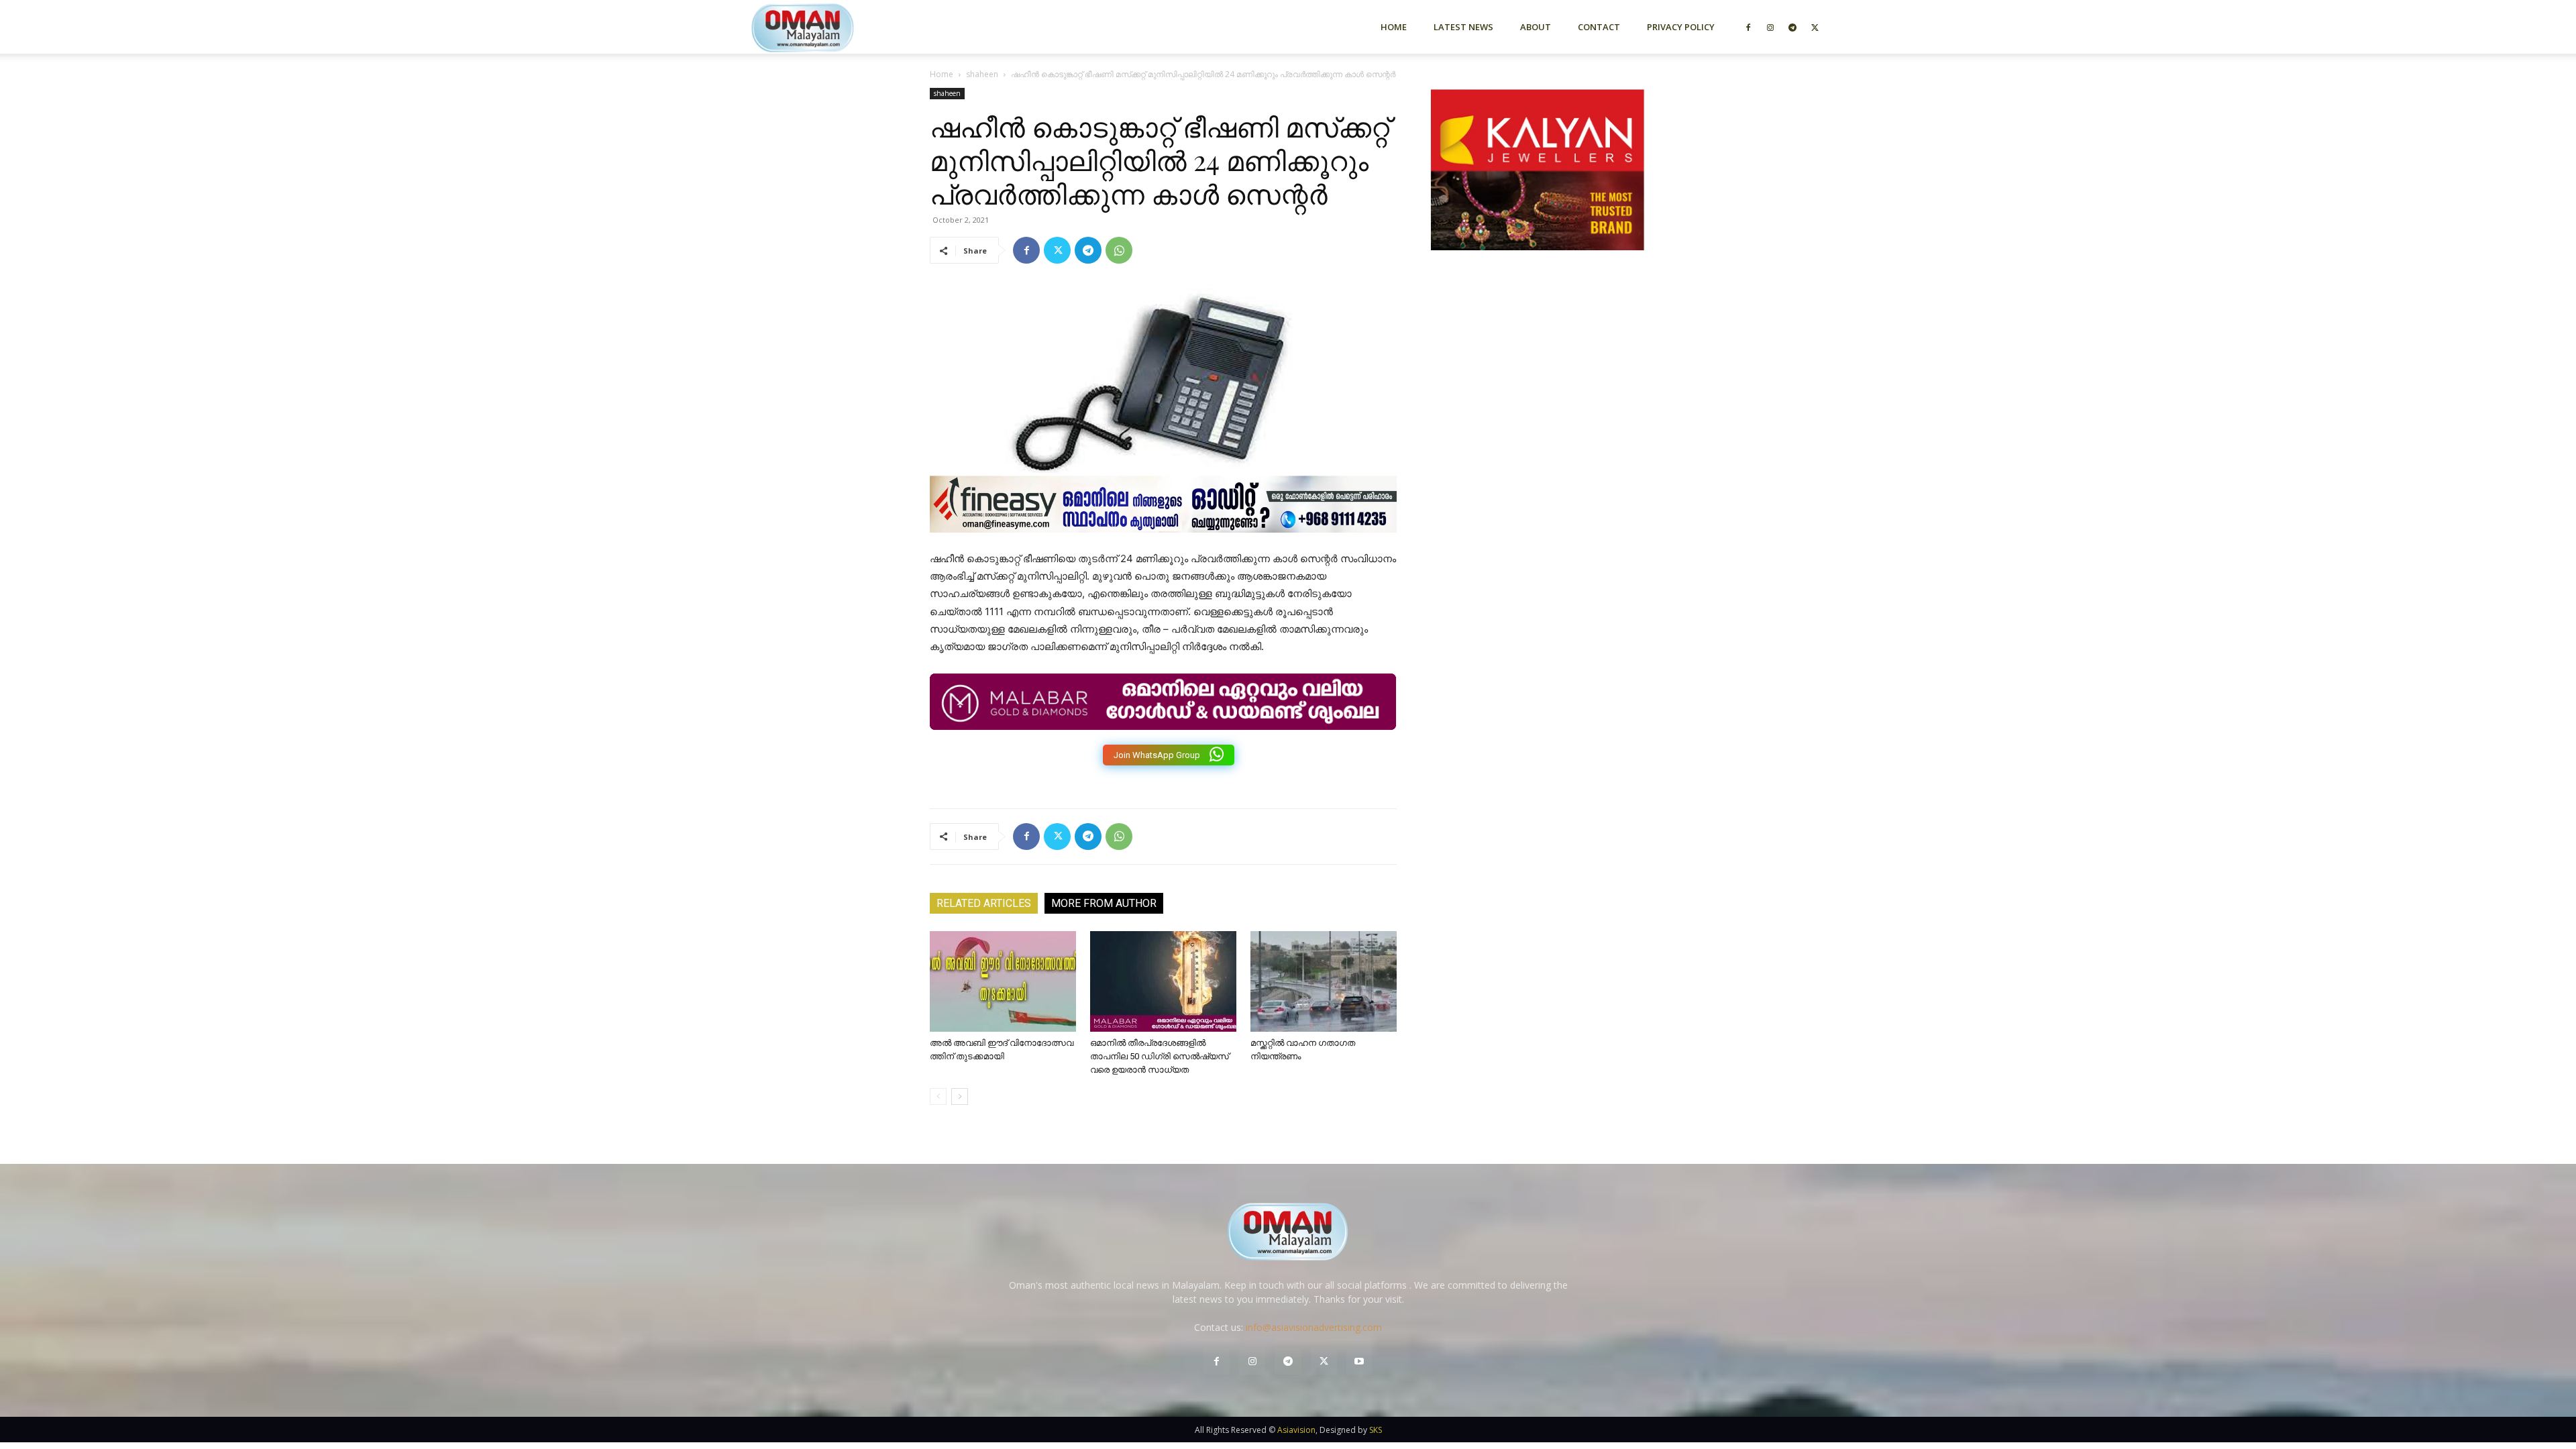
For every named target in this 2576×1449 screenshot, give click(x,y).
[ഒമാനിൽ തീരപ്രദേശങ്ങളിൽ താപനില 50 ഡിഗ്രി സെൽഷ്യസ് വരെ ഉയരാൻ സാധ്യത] (1163, 981)
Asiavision (1296, 1430)
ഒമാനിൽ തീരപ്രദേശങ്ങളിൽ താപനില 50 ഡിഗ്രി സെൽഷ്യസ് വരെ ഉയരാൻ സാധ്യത (1160, 1056)
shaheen (982, 74)
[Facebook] (1748, 27)
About (1536, 27)
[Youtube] (1359, 1361)
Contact (1599, 27)
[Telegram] (1792, 27)
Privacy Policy (1681, 27)
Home (1394, 27)
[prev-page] (938, 1096)
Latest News (1463, 27)
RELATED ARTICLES (984, 903)
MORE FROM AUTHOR (1104, 903)
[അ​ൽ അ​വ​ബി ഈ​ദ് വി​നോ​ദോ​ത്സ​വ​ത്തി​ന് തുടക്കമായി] (1003, 981)
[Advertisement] (1538, 405)
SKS (1376, 1430)
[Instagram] (1770, 27)
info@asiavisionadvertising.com (1314, 1327)
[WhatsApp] (1119, 250)
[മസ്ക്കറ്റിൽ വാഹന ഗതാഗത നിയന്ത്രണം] (1324, 981)
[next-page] (960, 1096)
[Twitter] (1815, 27)
